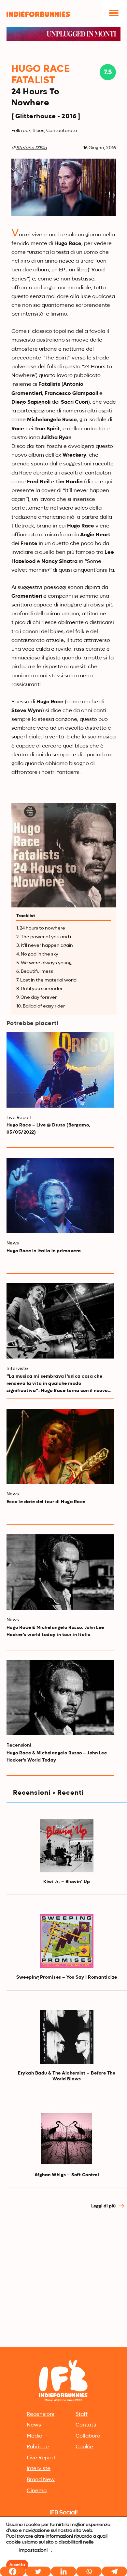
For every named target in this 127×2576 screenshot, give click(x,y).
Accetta (17, 2565)
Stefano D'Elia (32, 148)
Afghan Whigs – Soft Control (67, 2175)
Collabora (88, 2436)
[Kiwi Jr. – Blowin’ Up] (67, 1846)
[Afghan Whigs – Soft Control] (67, 2138)
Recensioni (41, 2414)
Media (35, 2436)
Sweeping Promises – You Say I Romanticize (67, 1977)
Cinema (37, 2491)
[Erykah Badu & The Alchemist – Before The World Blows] (67, 2037)
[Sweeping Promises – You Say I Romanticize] (67, 1941)
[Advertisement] (63, 2278)
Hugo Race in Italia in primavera (44, 1251)
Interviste (39, 2469)
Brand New (41, 2480)
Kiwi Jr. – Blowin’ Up (67, 1882)
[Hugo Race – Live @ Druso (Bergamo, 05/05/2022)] (60, 1070)
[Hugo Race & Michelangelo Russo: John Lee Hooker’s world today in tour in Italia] (60, 1572)
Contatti (86, 2425)
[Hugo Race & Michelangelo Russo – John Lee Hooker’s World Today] (60, 1698)
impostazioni (33, 2550)
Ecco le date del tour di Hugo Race (46, 1502)
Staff (82, 2414)
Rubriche (38, 2447)
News (34, 2425)
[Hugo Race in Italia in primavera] (60, 1195)
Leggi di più (104, 2206)
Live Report (41, 2458)
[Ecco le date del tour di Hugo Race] (60, 1447)
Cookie (84, 2447)
